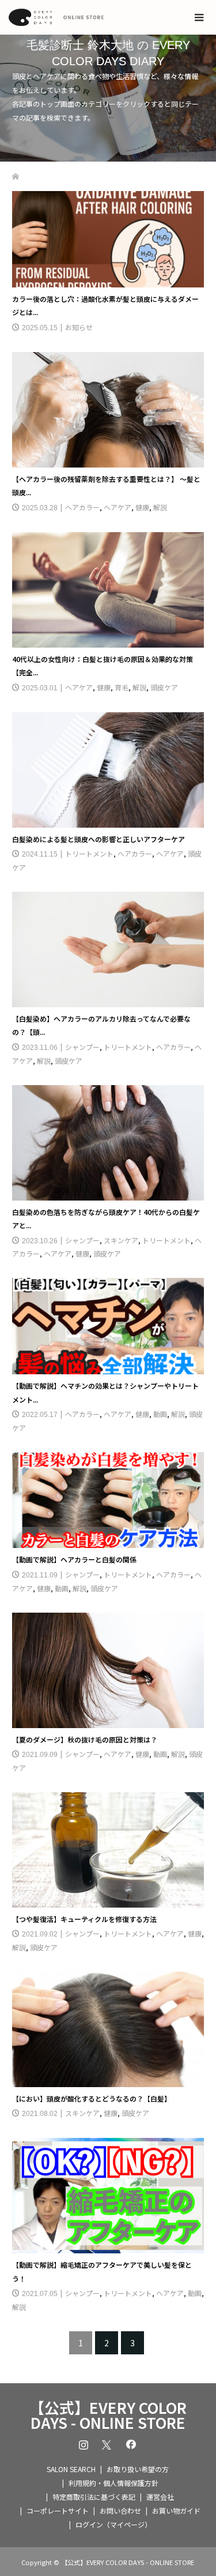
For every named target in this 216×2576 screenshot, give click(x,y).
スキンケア (121, 1240)
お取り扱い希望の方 (138, 2469)
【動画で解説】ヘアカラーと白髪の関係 (74, 1559)
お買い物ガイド (176, 2510)
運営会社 (160, 2497)
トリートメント (89, 853)
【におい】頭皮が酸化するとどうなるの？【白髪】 (92, 2098)
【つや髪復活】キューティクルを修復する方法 (84, 1919)
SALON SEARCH (71, 2469)
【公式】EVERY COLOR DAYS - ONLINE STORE (108, 2415)
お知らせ (79, 327)
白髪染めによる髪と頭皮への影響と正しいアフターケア (98, 839)
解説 (160, 507)
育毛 (122, 687)
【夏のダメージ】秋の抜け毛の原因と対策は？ (85, 1739)
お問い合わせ (120, 2510)
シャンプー (82, 1047)
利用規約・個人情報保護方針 (113, 2483)
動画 (160, 1414)
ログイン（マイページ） (113, 2524)
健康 (142, 507)
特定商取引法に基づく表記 (94, 2497)
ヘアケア (118, 507)
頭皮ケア (164, 687)
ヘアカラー (82, 507)
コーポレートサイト (58, 2510)
